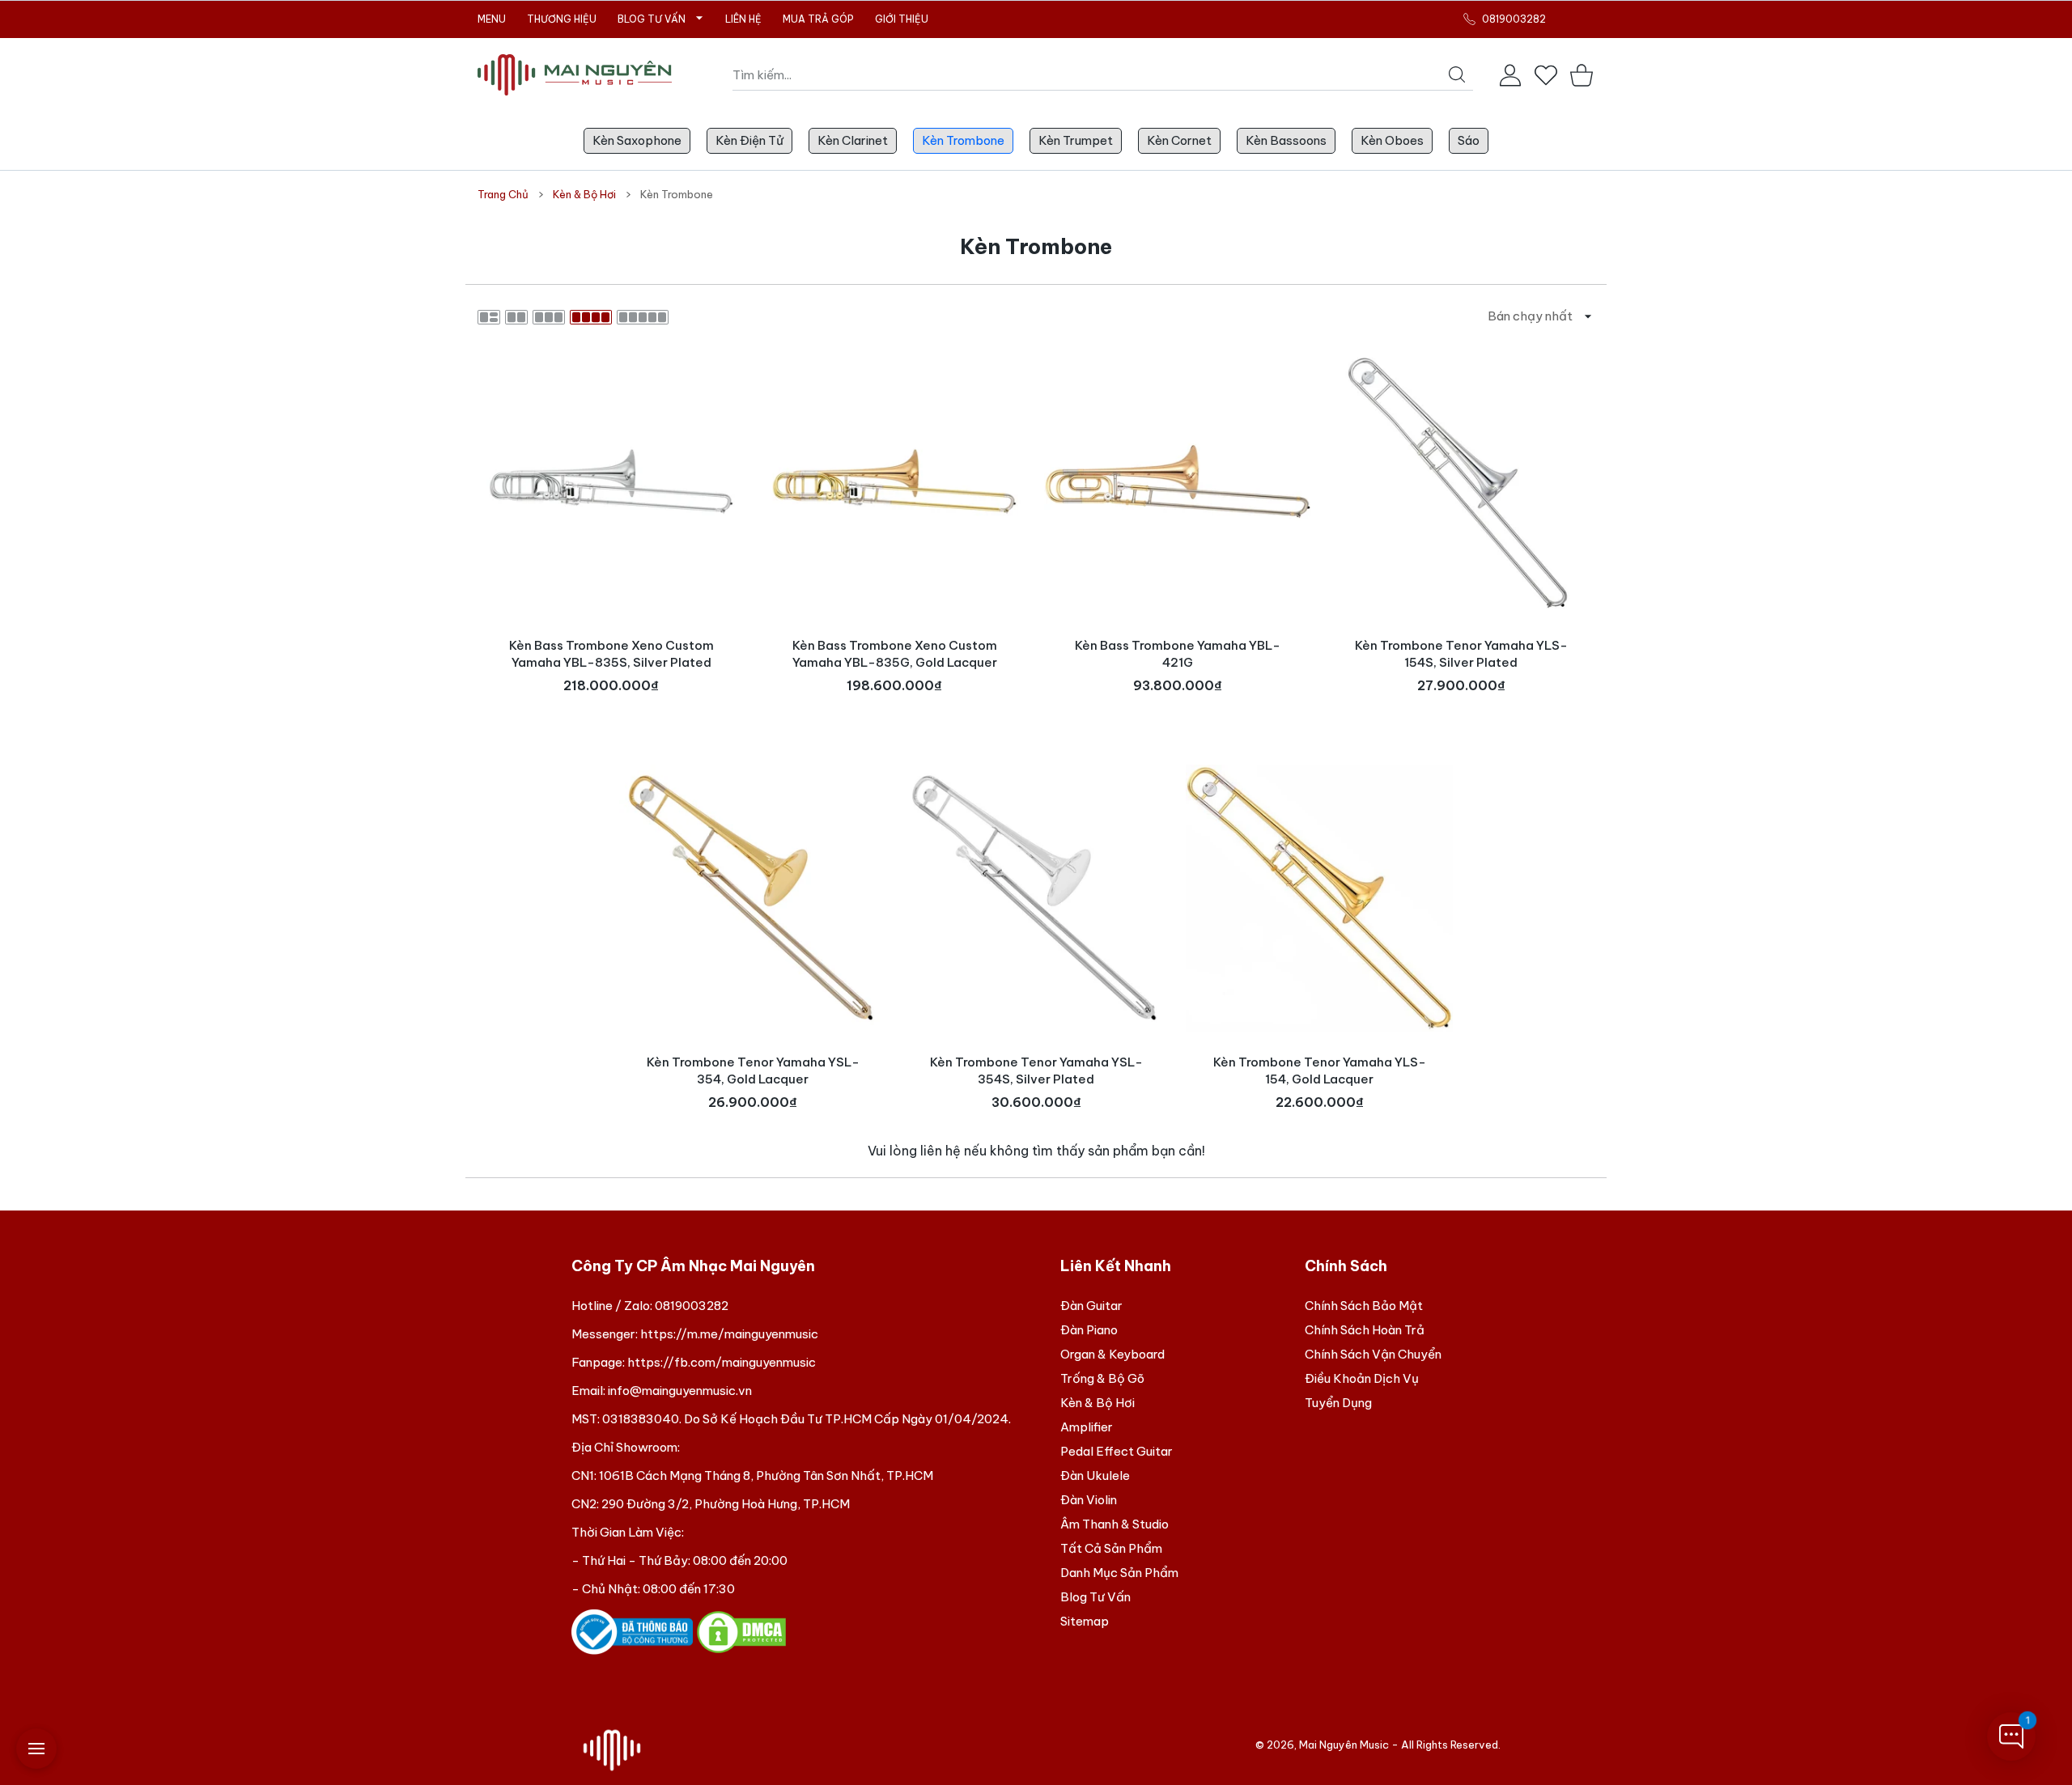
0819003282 (692, 1306)
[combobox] (1103, 75)
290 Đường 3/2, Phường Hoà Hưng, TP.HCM (726, 1504)
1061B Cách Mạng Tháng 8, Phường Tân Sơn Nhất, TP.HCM (766, 1475)
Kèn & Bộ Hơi (584, 194)
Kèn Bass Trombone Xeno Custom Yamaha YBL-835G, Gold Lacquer (895, 654)
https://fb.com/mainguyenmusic (722, 1362)
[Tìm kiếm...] (1457, 74)
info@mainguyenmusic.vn (680, 1391)
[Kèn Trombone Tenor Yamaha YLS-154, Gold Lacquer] (1319, 898)
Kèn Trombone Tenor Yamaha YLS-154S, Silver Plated (1461, 654)
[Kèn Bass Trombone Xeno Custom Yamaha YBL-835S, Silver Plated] (611, 481)
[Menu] (36, 1749)
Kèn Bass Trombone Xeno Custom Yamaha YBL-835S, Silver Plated (611, 654)
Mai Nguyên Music (1344, 1745)
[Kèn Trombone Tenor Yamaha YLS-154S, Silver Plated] (1461, 481)
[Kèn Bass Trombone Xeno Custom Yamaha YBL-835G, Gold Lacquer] (894, 481)
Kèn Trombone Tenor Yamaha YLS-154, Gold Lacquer (1320, 1071)
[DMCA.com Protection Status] (741, 1631)
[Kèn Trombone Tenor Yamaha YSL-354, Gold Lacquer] (753, 898)
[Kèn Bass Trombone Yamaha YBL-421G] (1178, 481)
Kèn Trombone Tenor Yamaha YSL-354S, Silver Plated (1036, 1071)
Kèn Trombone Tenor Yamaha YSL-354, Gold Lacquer (753, 1071)
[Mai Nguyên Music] (575, 75)
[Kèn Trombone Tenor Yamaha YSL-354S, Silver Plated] (1036, 898)
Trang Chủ (503, 194)
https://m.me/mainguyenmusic (729, 1334)
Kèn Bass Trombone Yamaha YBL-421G (1178, 654)
